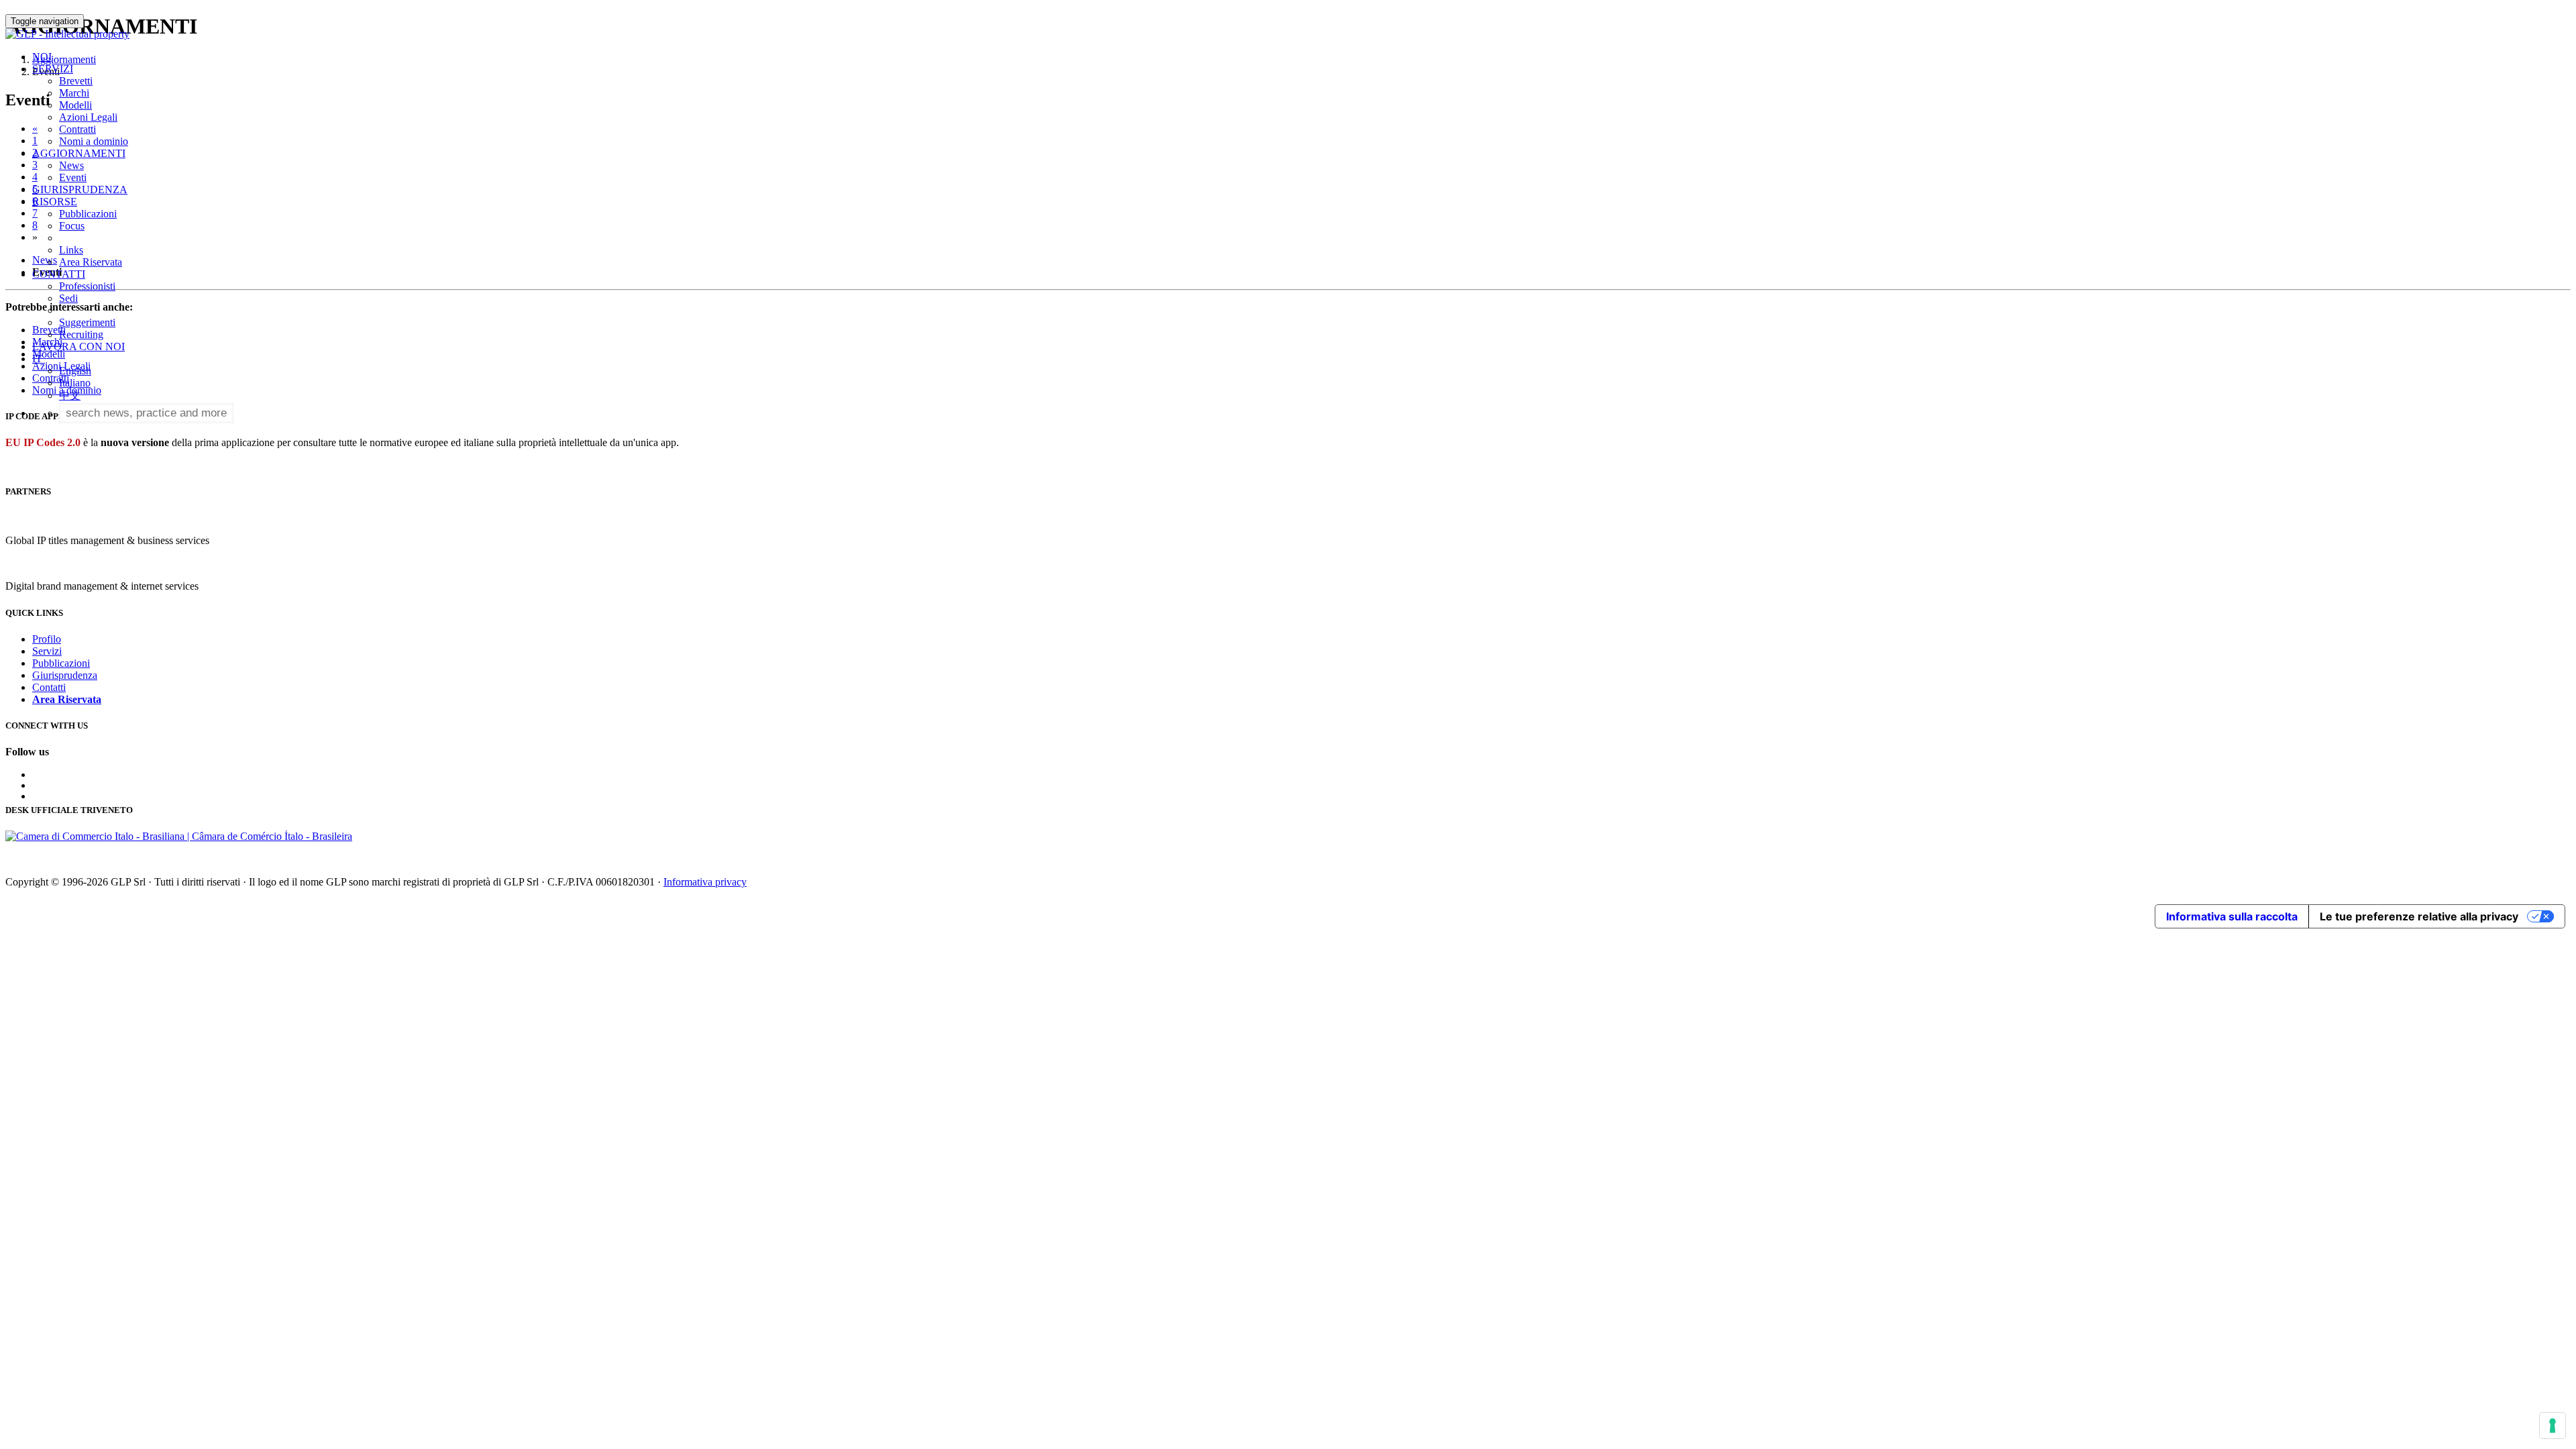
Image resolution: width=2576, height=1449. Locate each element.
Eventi (73, 177)
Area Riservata (91, 262)
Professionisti (87, 286)
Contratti (77, 129)
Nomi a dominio (94, 141)
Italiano (75, 383)
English (75, 371)
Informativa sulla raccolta (2232, 916)
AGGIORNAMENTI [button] (79, 153)
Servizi (47, 651)
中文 (70, 395)
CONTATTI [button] (59, 274)
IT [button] (39, 359)
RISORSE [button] (55, 202)
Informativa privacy (705, 882)
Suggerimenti (87, 322)
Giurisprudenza (65, 675)
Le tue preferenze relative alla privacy (2419, 916)
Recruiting (81, 334)
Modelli (75, 105)
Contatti (49, 687)
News (71, 165)
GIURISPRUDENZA (80, 190)
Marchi (74, 93)
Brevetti (76, 81)
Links (71, 250)
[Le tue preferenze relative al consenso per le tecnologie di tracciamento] (2553, 1426)
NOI (42, 57)
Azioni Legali (88, 117)
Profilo (47, 639)
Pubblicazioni (88, 214)
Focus (72, 226)
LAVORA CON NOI (78, 346)
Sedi (68, 298)
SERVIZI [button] (53, 69)
